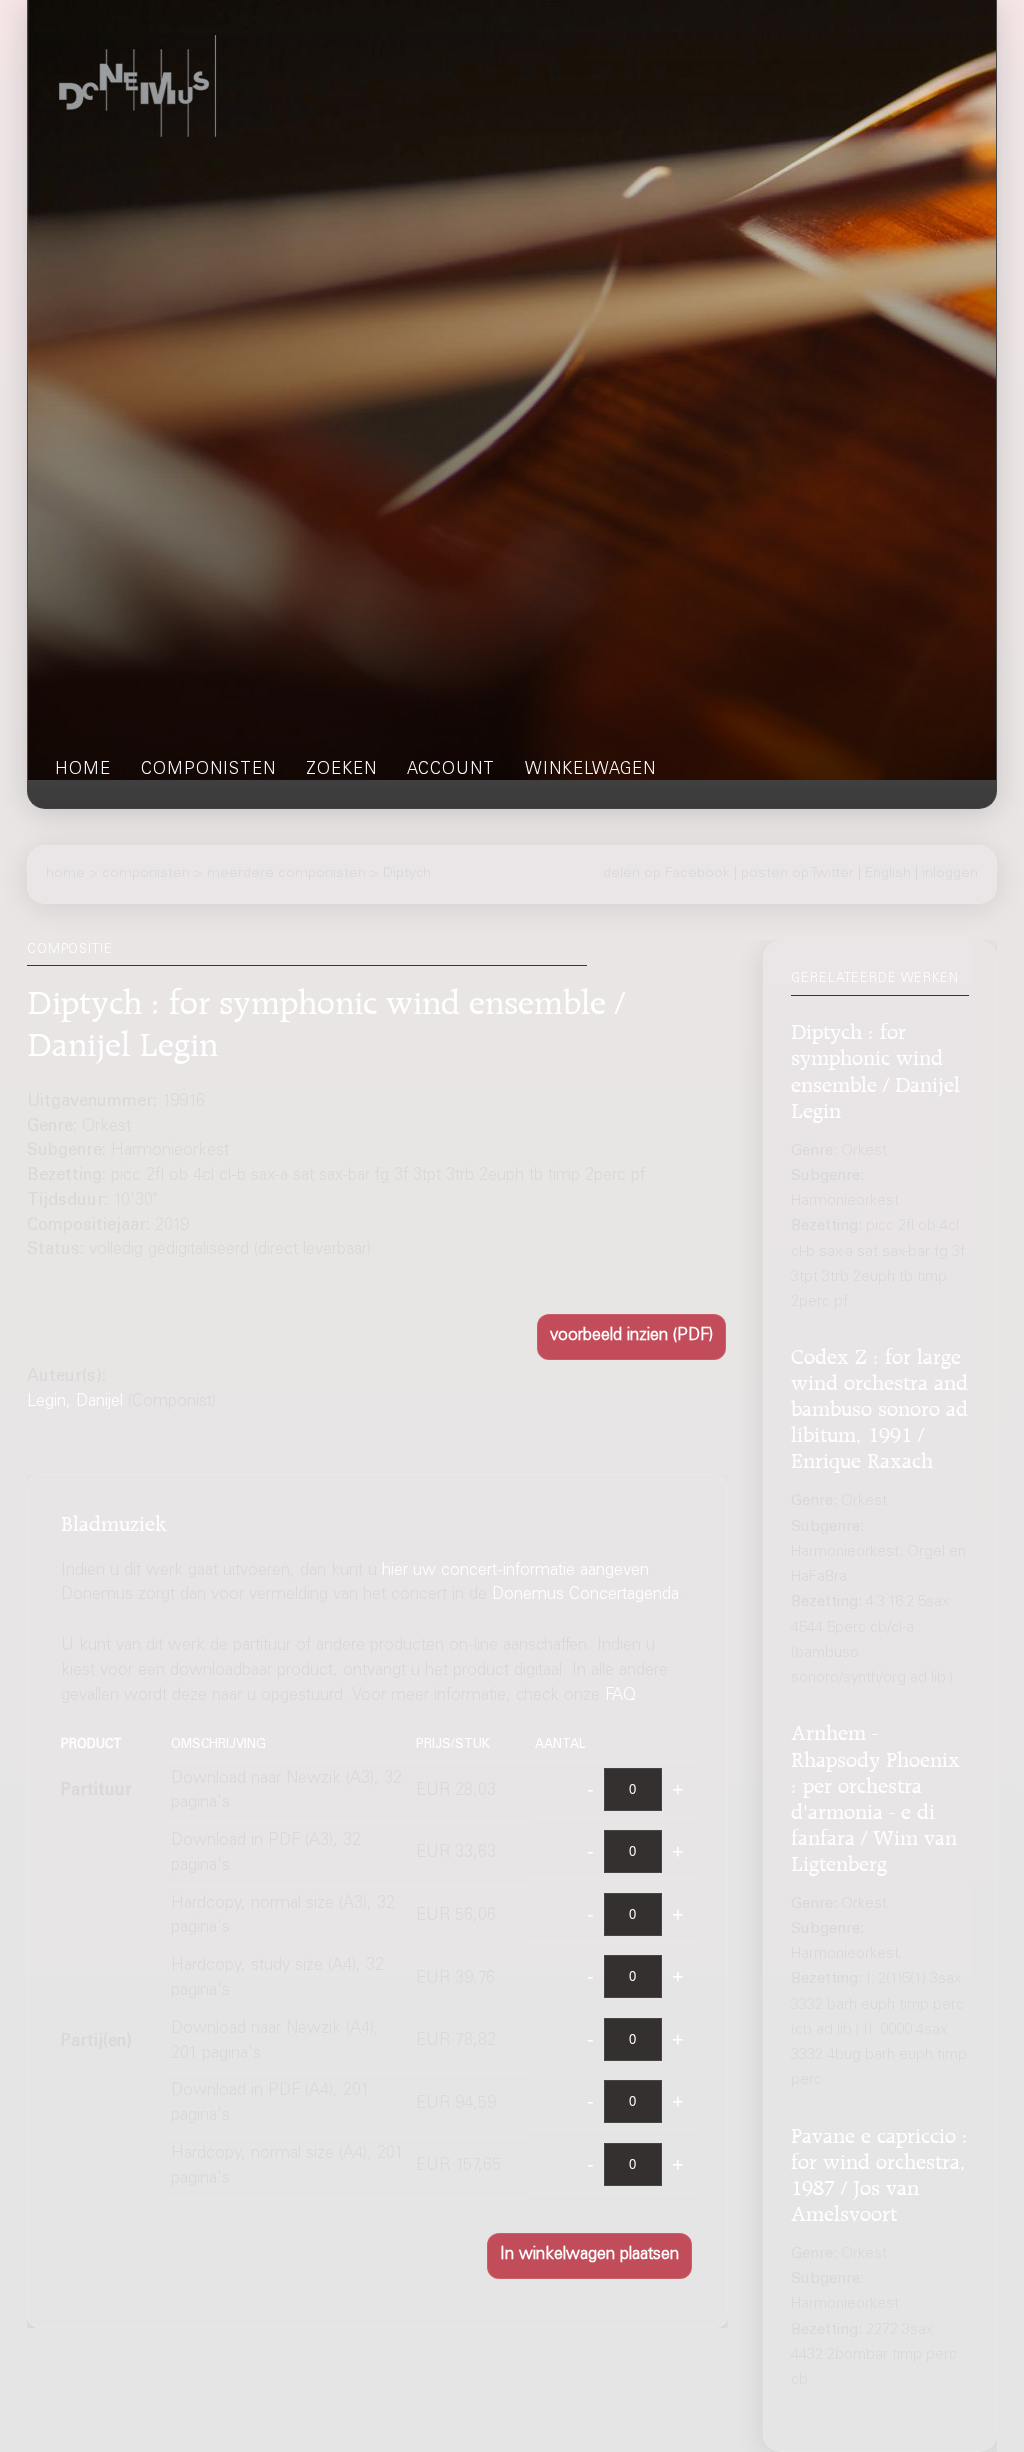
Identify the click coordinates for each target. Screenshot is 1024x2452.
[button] (631, 1337)
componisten (208, 770)
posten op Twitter (797, 874)
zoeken (341, 770)
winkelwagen (590, 770)
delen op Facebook (666, 874)
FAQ (620, 1696)
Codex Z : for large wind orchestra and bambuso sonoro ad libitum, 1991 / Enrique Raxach (879, 1405)
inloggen (950, 874)
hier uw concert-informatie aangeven (515, 1571)
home (83, 770)
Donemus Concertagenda (585, 1595)
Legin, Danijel (75, 1402)
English (888, 874)
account (451, 770)
